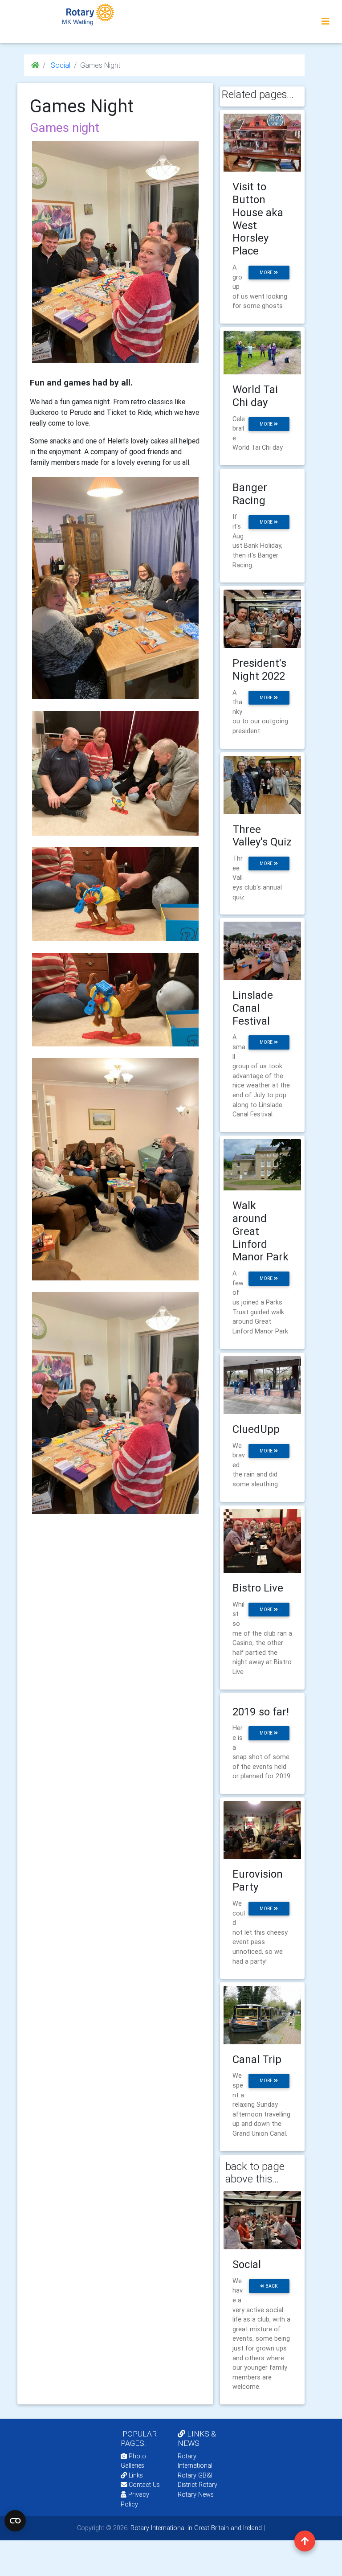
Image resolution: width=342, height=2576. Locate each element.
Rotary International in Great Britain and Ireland (195, 2528)
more (267, 273)
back (271, 2286)
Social (60, 65)
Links (136, 2475)
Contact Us (143, 2485)
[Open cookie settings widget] (15, 2521)
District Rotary (197, 2485)
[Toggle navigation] (326, 21)
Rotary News (196, 2494)
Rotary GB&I (195, 2475)
